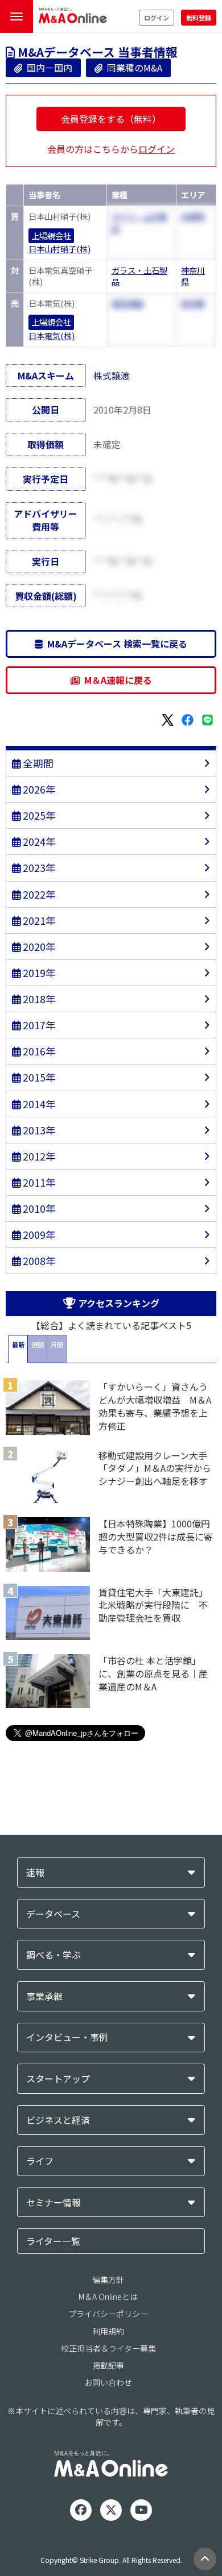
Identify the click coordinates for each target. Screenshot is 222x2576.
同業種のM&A (132, 68)
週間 (38, 1345)
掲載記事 (108, 2365)
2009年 (38, 1235)
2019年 (38, 973)
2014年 (38, 1104)
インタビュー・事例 (67, 2037)
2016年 (38, 1051)
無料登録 (199, 18)
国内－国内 (47, 68)
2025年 (38, 815)
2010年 (38, 1208)
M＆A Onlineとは (108, 2297)
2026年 (38, 789)
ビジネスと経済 (58, 2120)
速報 (35, 1872)
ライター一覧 (53, 2241)
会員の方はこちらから (111, 149)
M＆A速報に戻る (116, 680)
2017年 (38, 1025)
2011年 (38, 1182)
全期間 (37, 763)
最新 (18, 1345)
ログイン (157, 18)
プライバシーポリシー (108, 2314)
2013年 (38, 1130)
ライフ (40, 2161)
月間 (57, 1345)
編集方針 (108, 2279)
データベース (53, 1914)
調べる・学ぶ (54, 1955)
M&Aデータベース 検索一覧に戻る (115, 644)
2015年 (38, 1077)
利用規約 (108, 2331)
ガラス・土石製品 (139, 276)
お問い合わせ (108, 2382)
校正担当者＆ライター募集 (108, 2348)
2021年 (38, 920)
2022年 (38, 894)
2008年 (38, 1261)
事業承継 (44, 1996)
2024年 (38, 842)
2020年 (38, 947)
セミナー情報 (54, 2203)
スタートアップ (58, 2079)
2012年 (38, 1156)
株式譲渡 (112, 375)
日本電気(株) (52, 336)
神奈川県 (193, 276)
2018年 (38, 999)
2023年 (38, 868)
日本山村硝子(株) (59, 249)
